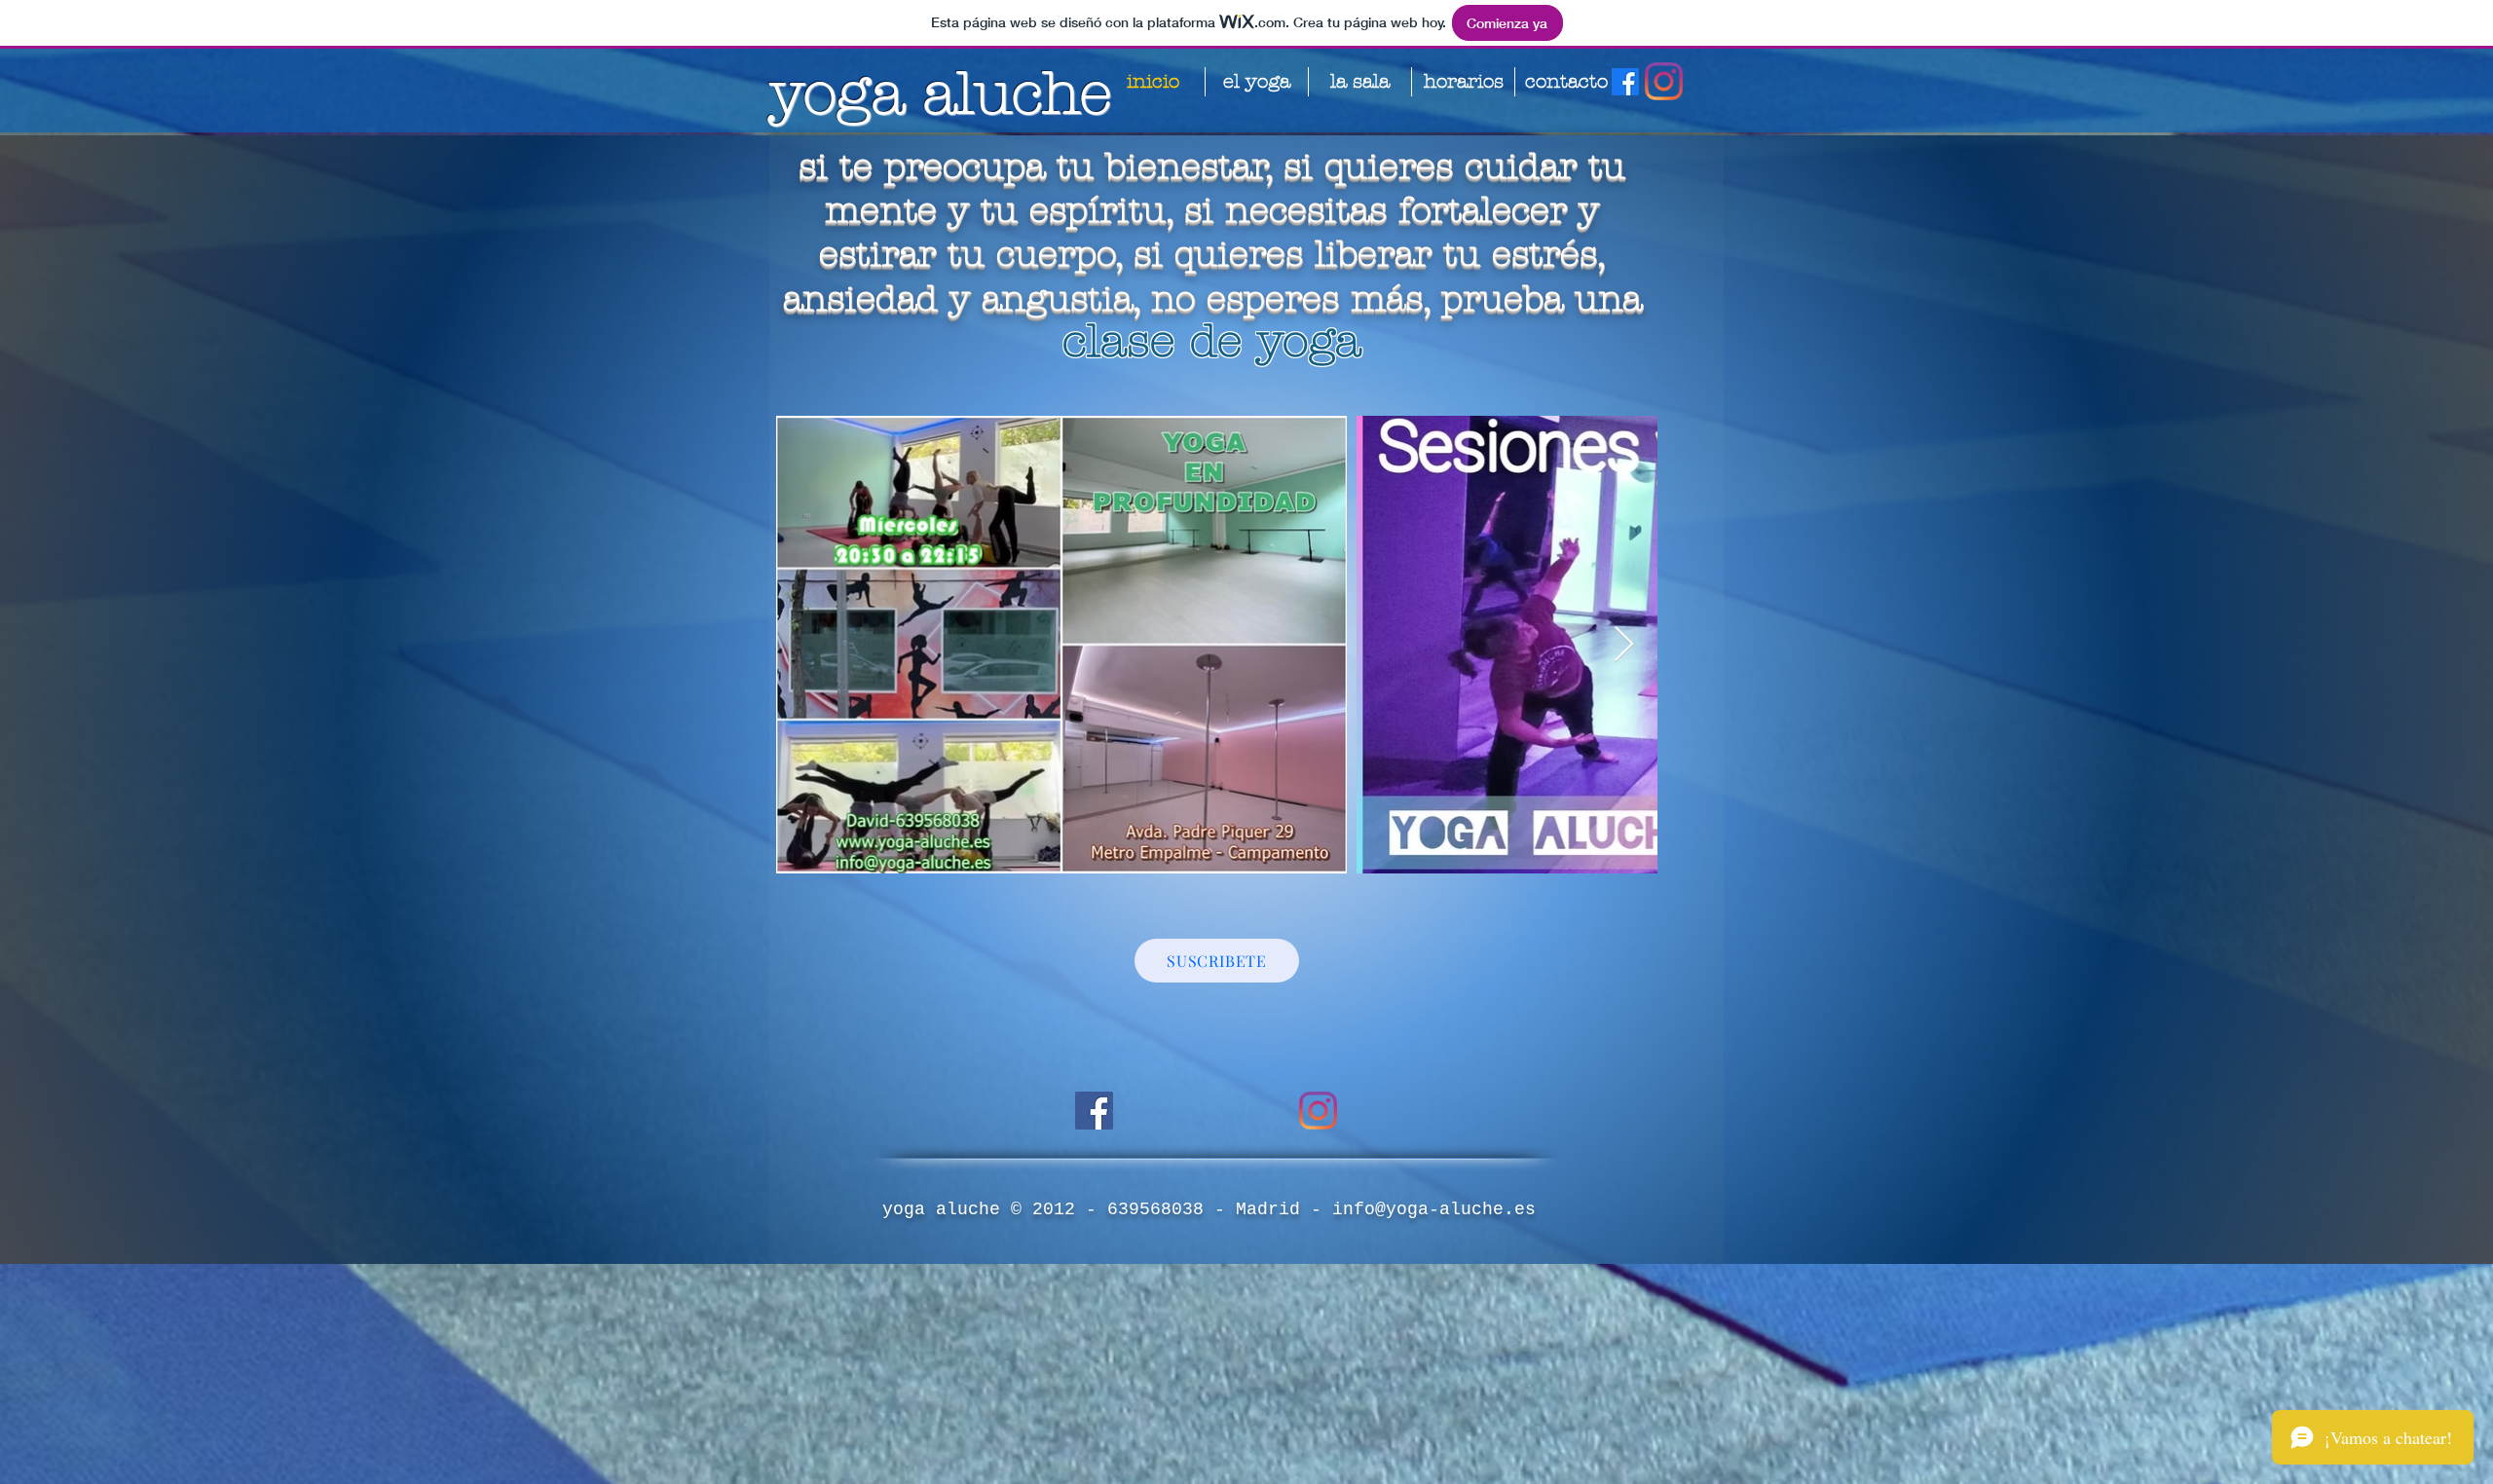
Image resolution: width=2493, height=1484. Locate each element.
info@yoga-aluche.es (1434, 1209)
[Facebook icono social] (1094, 1111)
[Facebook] (1625, 82)
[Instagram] (1664, 81)
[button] (1217, 961)
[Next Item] (1624, 645)
